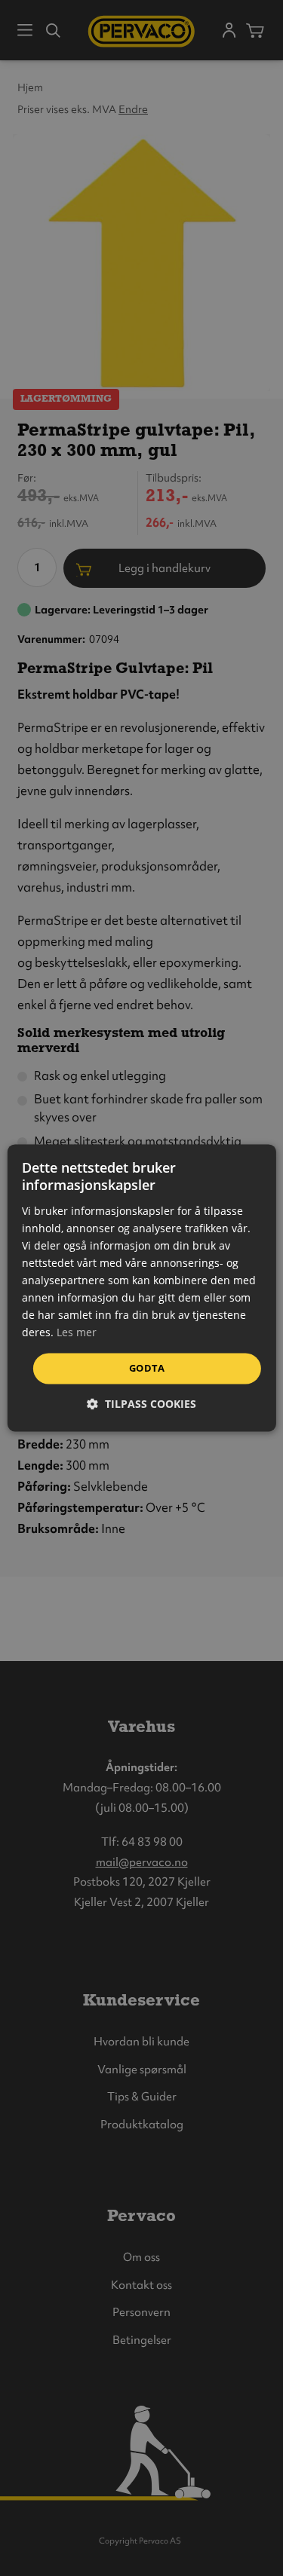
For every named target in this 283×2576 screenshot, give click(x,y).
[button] (141, 1404)
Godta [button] (147, 1368)
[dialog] (141, 1288)
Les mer (77, 1333)
